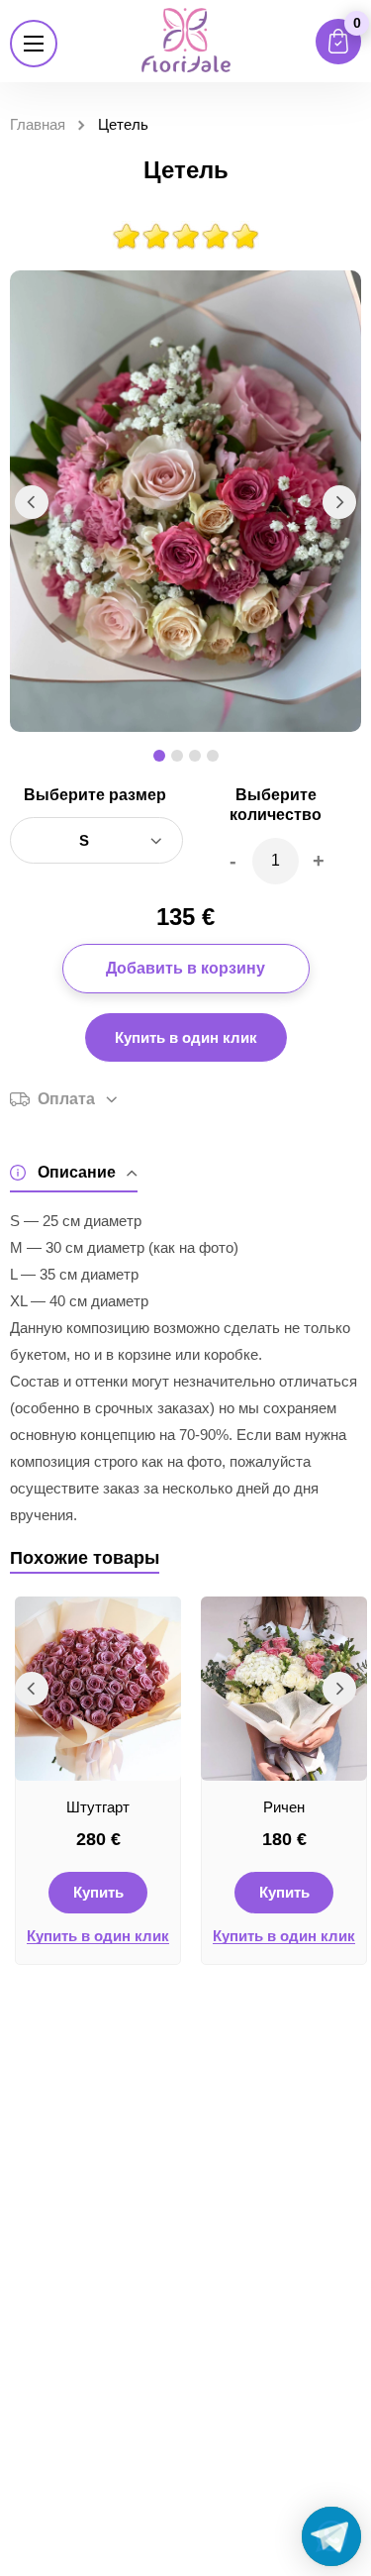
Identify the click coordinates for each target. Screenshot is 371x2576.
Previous (32, 502)
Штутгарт (98, 1807)
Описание (77, 1172)
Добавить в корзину (185, 968)
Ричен (284, 1807)
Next (339, 502)
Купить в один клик (186, 1037)
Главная (38, 124)
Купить (98, 1892)
